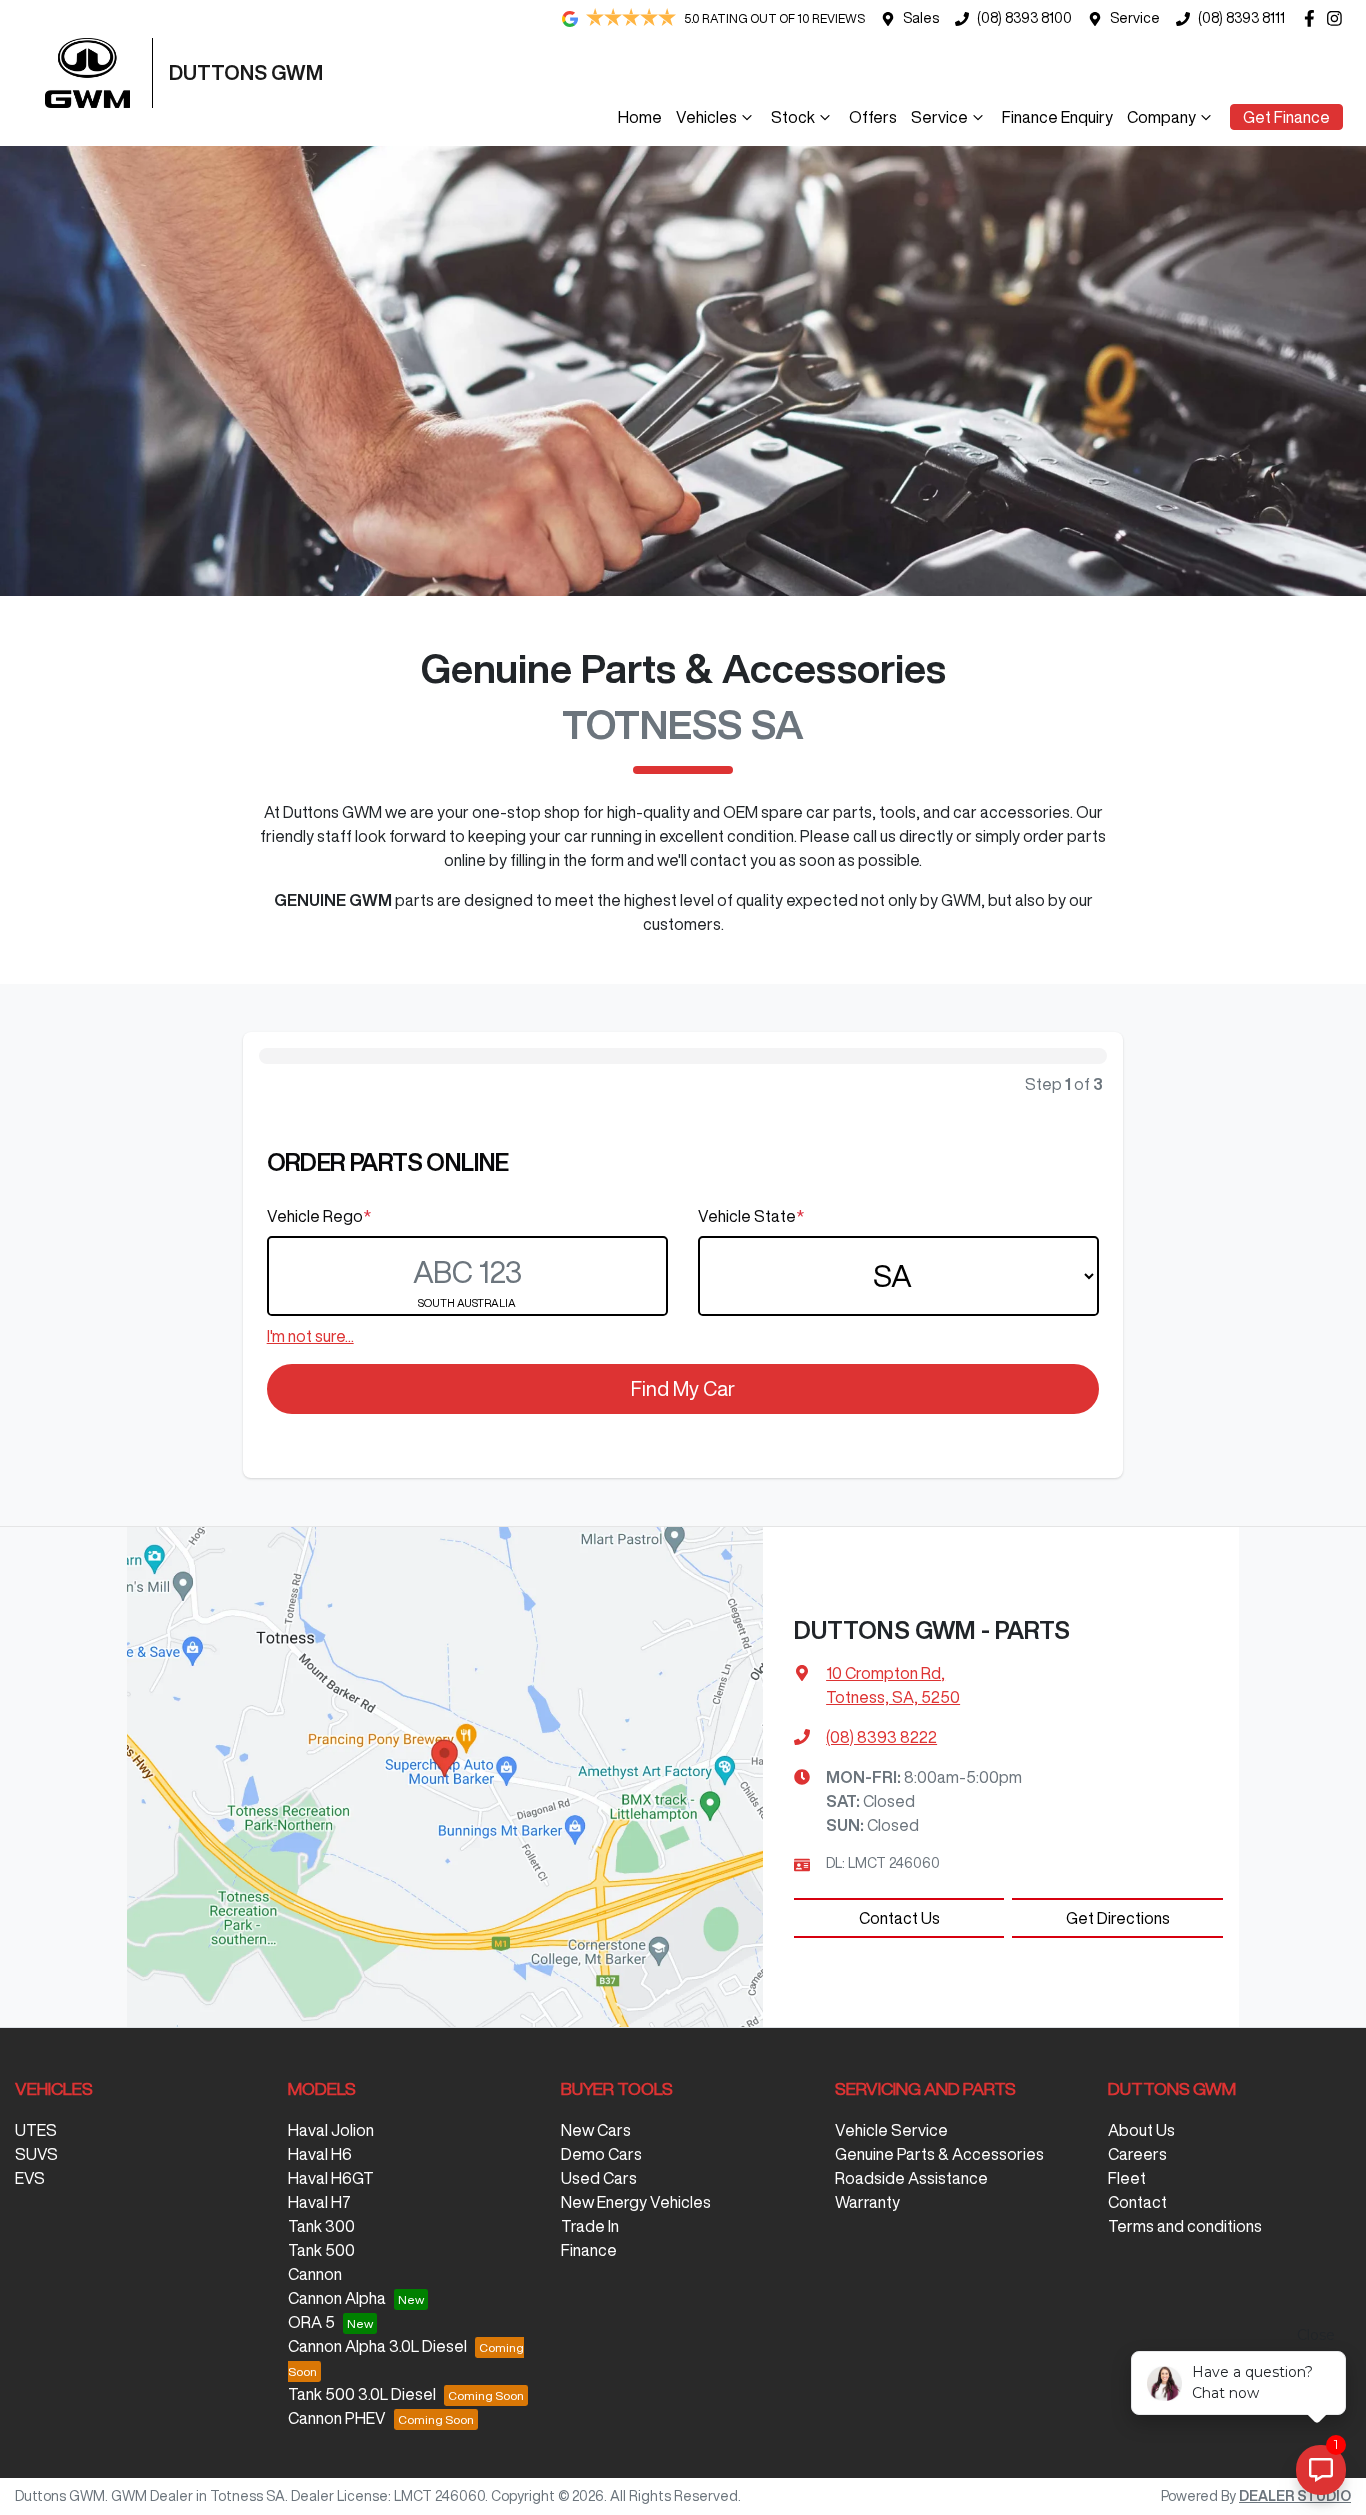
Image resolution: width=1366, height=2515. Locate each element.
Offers (873, 117)
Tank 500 (321, 2250)
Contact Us (899, 1918)
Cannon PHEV (337, 2418)
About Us (1141, 2130)
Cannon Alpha (337, 2298)
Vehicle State (751, 1216)
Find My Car (683, 1388)
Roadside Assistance (911, 2178)
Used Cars (599, 2178)
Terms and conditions (1185, 2226)
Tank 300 (321, 2226)
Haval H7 (319, 2202)
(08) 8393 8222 (881, 1737)
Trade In (590, 2226)
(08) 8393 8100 (1024, 18)
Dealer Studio (1295, 2496)
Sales (921, 18)
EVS (30, 2178)
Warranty (867, 2202)
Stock (793, 117)
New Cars (596, 2130)
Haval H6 (320, 2154)
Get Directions (1118, 1918)
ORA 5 (311, 2322)
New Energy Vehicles (636, 2202)
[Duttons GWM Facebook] (1313, 18)
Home (640, 117)
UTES (36, 2130)
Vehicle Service (891, 2130)
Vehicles (706, 117)
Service (1135, 18)
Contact (1137, 2202)
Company (1161, 117)
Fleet (1127, 2178)
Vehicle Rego (319, 1216)
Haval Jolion (331, 2130)
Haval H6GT (331, 2178)
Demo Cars (601, 2154)
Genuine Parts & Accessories (939, 2154)
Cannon (315, 2274)
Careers (1137, 2154)
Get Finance (1286, 117)
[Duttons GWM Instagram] (1338, 18)
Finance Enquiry (1057, 117)
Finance (589, 2250)
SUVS (36, 2154)
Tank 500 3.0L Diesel (362, 2394)
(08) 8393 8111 (1241, 18)
